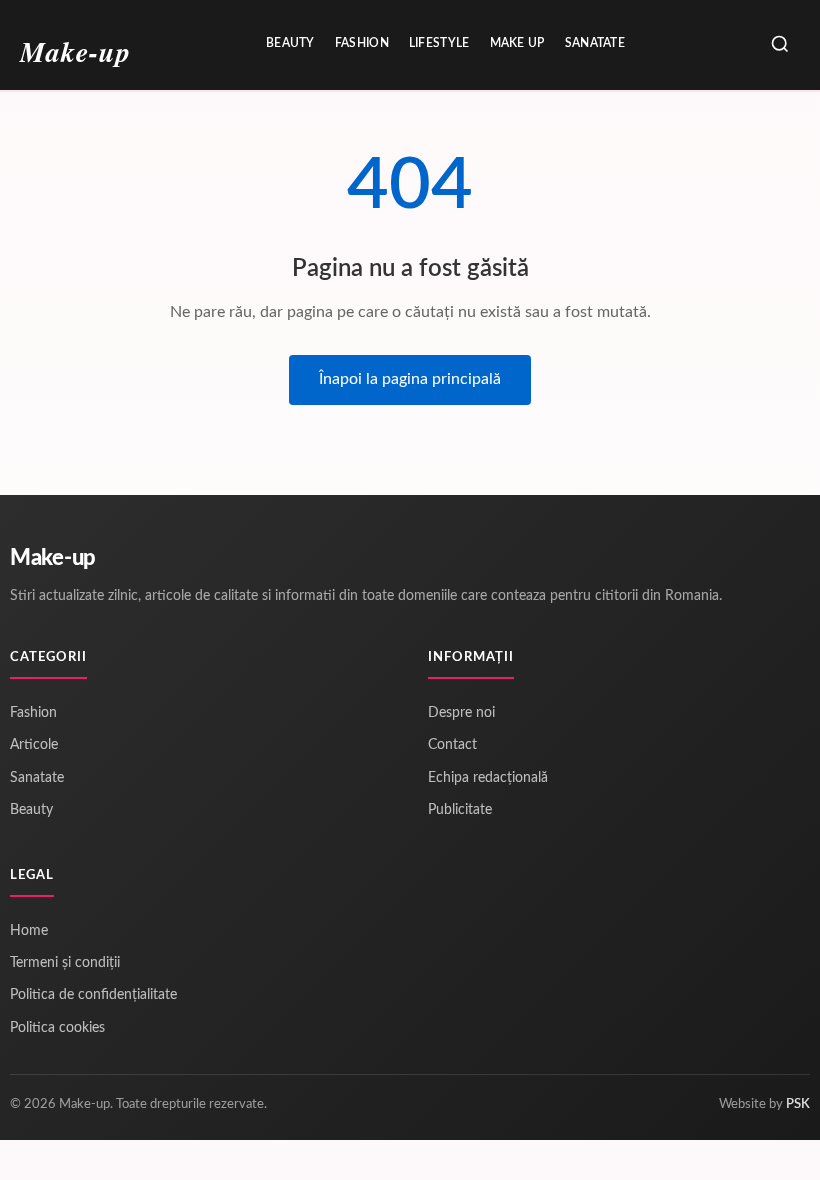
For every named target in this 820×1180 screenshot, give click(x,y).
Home (29, 931)
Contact (452, 745)
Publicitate (460, 810)
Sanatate (595, 43)
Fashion (362, 43)
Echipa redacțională (488, 778)
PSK (798, 1104)
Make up (517, 43)
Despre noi (461, 713)
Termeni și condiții (65, 963)
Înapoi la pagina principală (410, 379)
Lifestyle (439, 43)
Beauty (290, 43)
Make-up (53, 558)
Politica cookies (57, 1028)
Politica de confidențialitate (93, 995)
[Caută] (780, 45)
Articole (34, 745)
